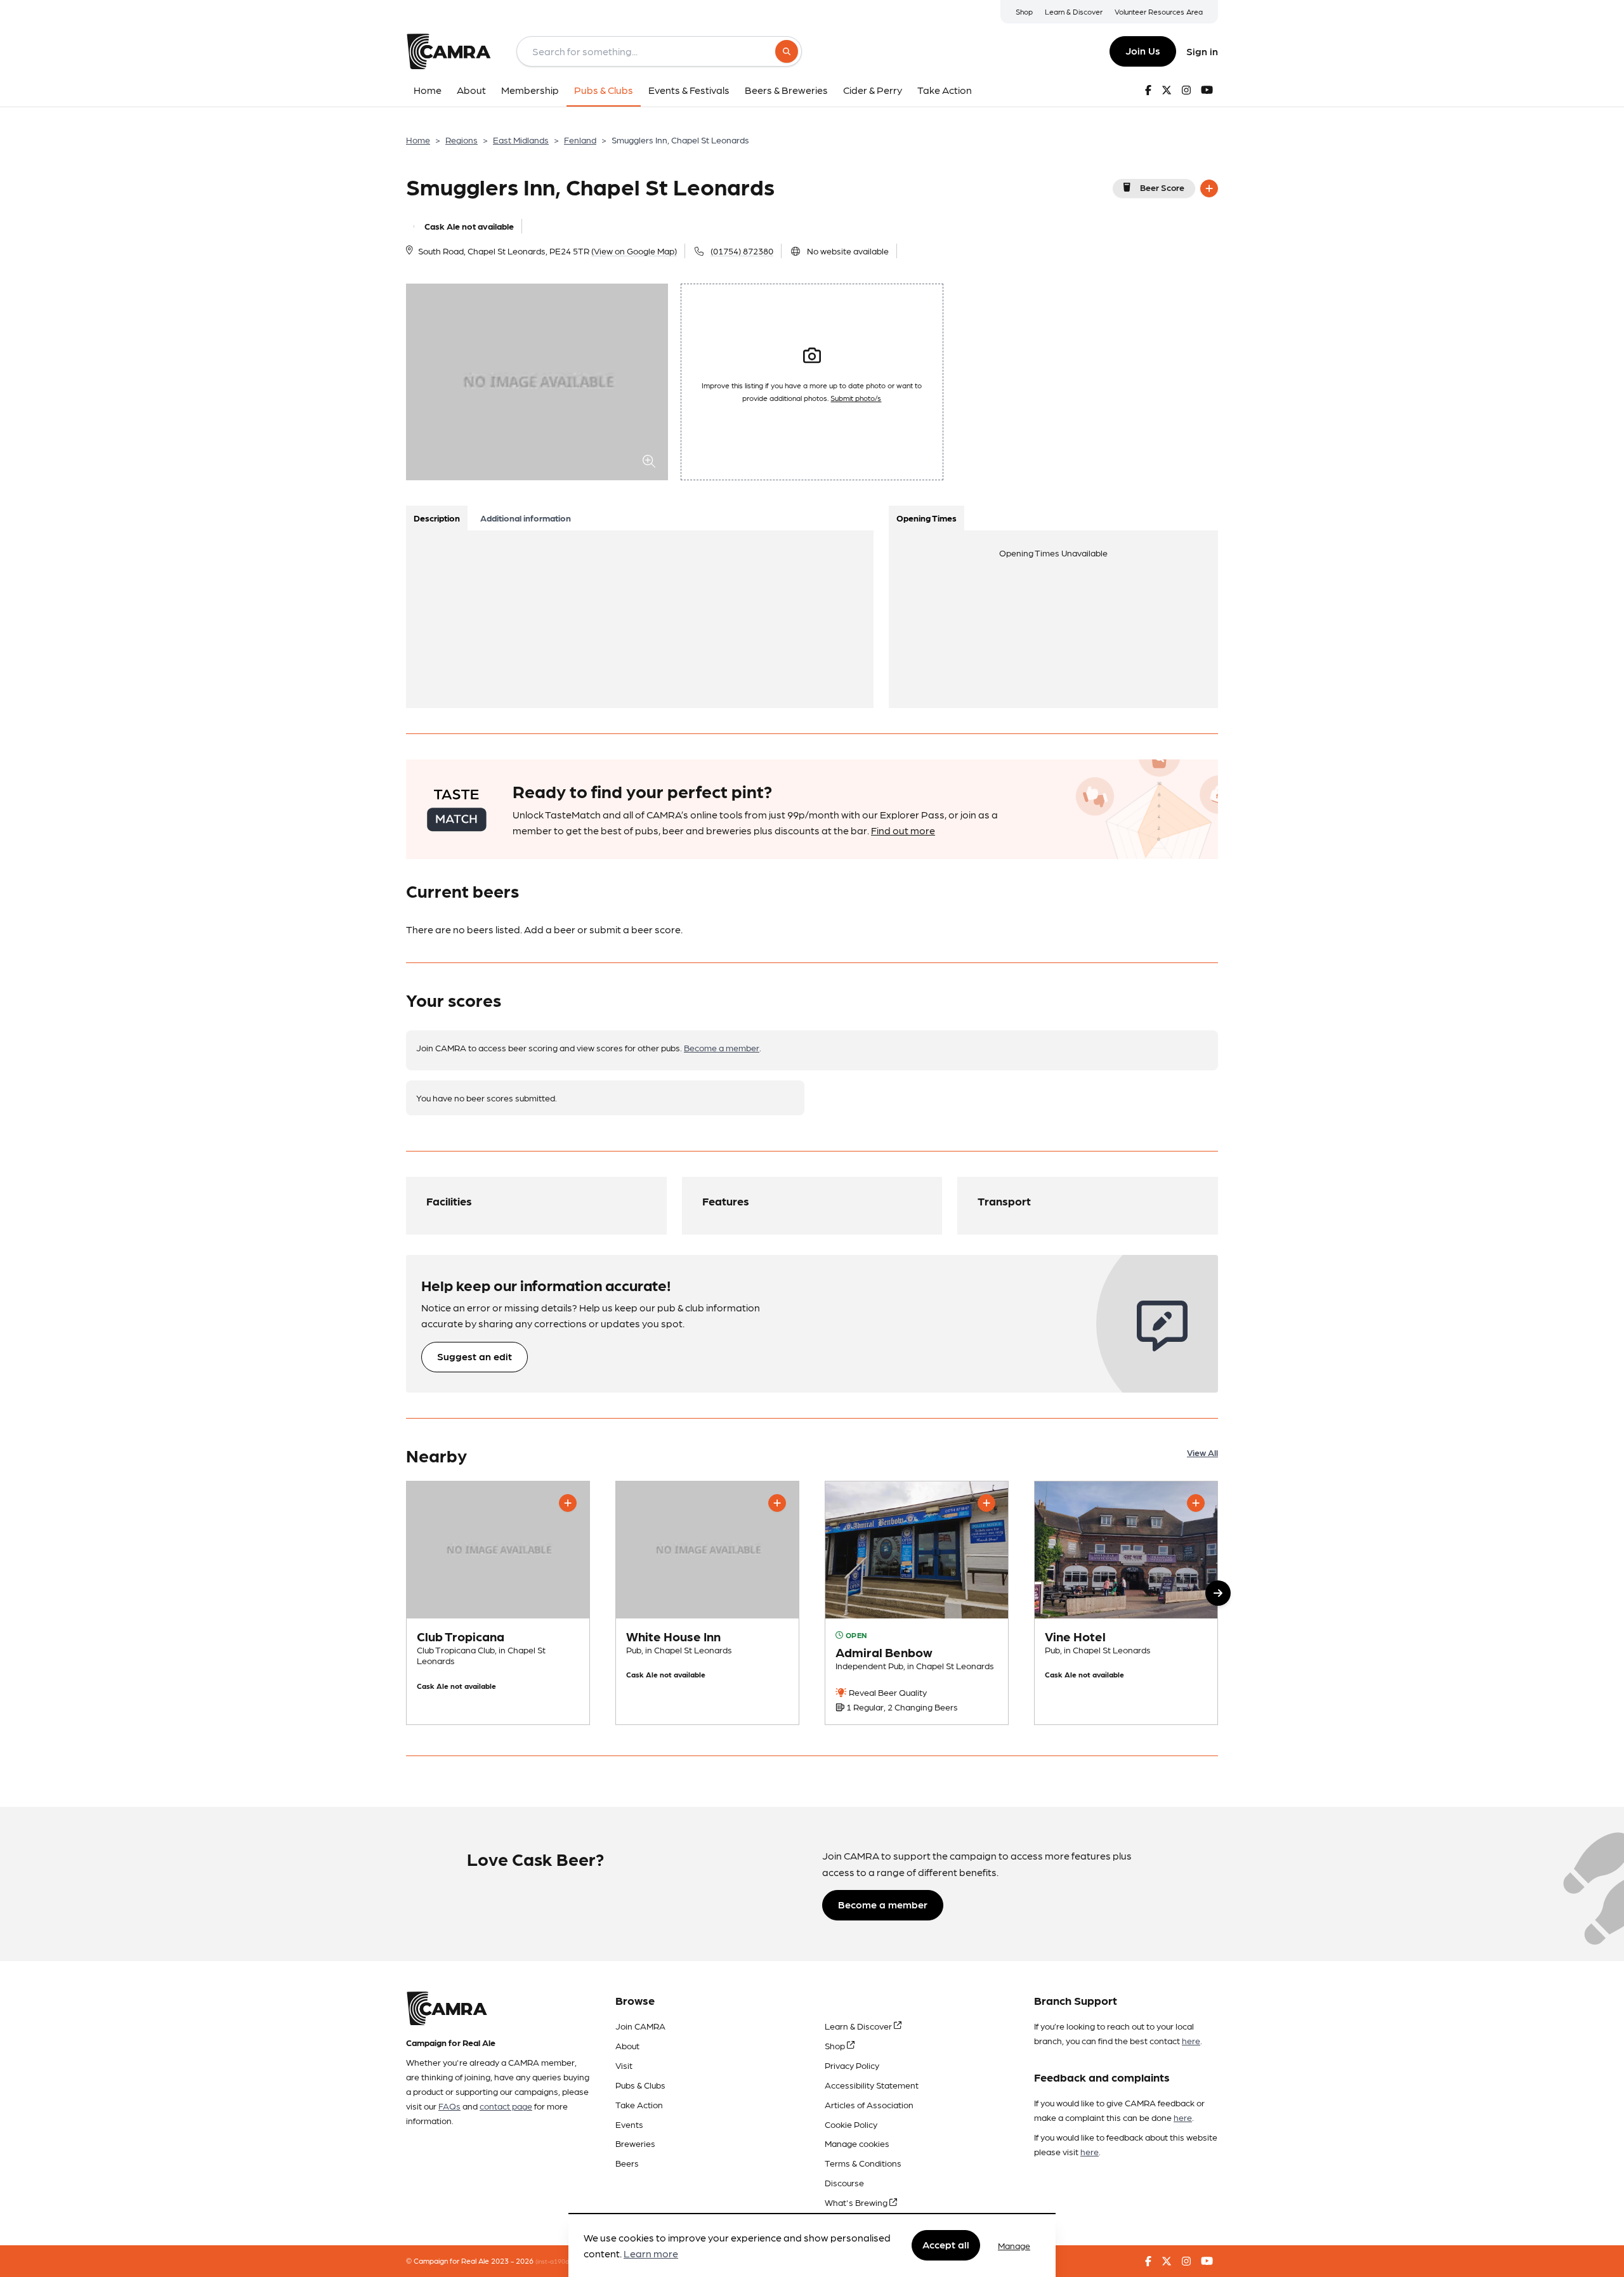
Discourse (844, 2182)
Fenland (580, 140)
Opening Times (927, 518)
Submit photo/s (856, 398)
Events (629, 2124)
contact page (506, 2106)
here (1191, 2040)
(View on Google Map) (634, 251)
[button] (1218, 1593)
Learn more (651, 2254)
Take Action (639, 2104)
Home (418, 140)
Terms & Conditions (863, 2163)
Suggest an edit (475, 1356)
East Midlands (521, 140)
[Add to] (1209, 188)
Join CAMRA (640, 2026)
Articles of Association (869, 2104)
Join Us (1143, 50)
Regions (462, 140)
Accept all (946, 2245)
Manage (1014, 2245)
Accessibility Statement (872, 2085)
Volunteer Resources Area (1159, 11)
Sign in (1202, 51)
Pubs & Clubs (640, 2085)
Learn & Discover (1074, 11)
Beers (627, 2163)
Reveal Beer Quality (887, 1692)
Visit (624, 2065)
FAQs (449, 2106)
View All (1202, 1452)
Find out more (903, 830)
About (627, 2045)
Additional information (526, 518)
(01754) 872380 (742, 251)
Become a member (722, 1047)
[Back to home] (449, 51)
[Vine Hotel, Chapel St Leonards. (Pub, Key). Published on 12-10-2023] (1126, 1603)
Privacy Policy (852, 2065)
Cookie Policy (851, 2124)
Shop (1024, 11)
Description (437, 518)
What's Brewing (857, 2202)
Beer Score (1162, 187)
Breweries (635, 2143)
